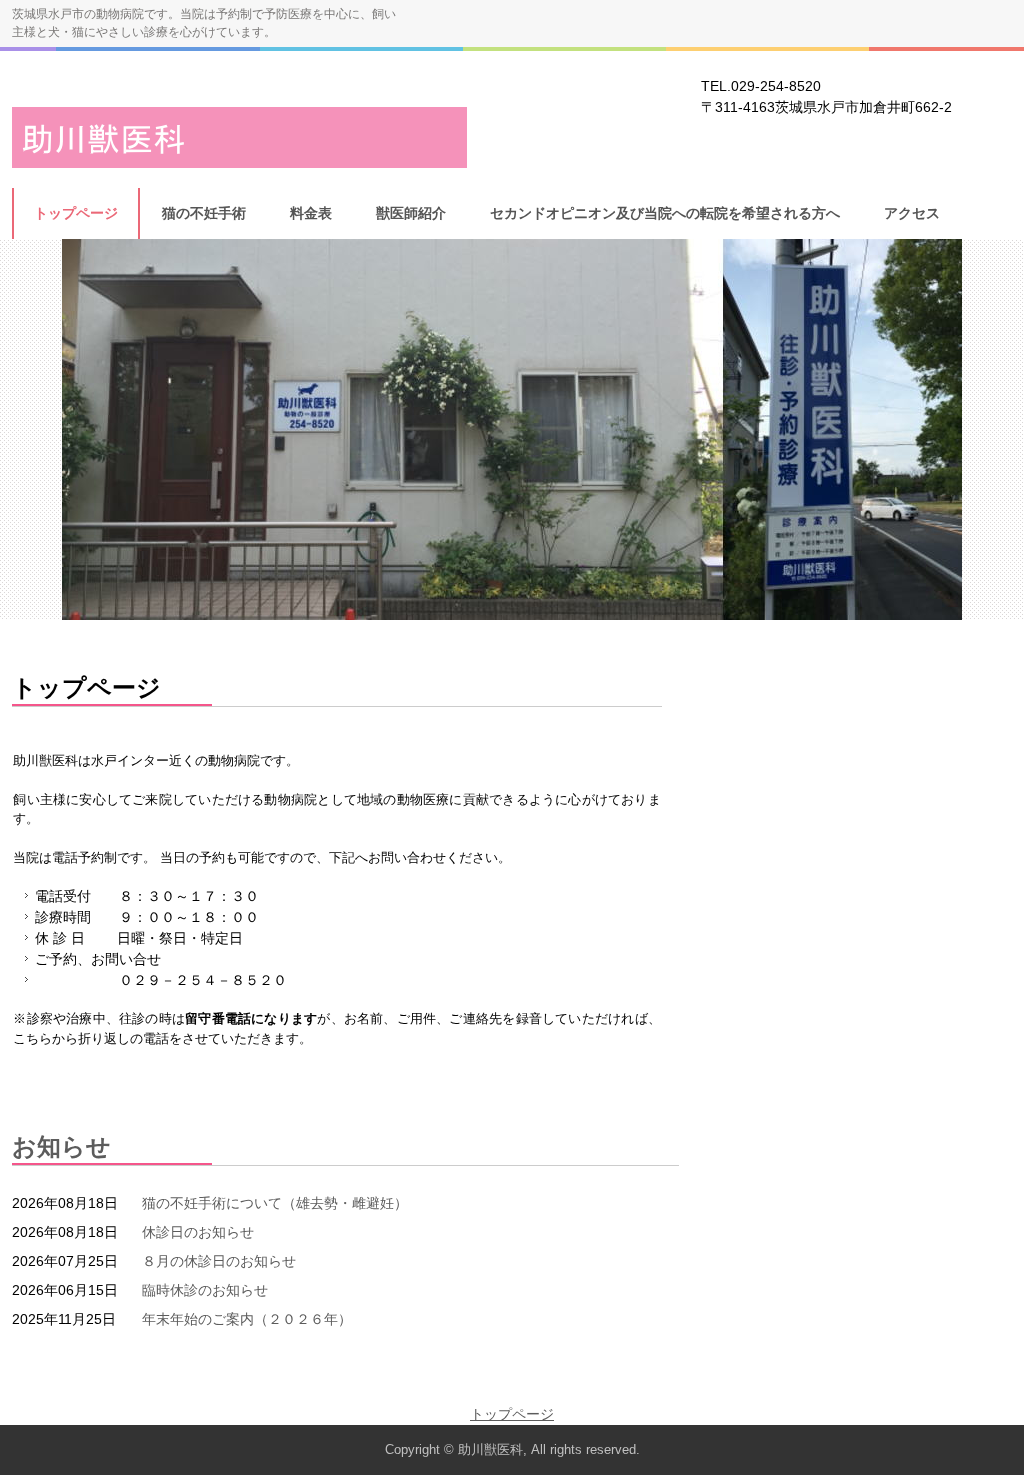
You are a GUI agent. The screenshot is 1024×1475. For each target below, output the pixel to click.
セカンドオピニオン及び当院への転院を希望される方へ (665, 213)
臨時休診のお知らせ (205, 1290)
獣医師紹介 (411, 213)
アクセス (912, 213)
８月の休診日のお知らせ (219, 1261)
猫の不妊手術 (204, 213)
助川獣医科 (239, 137)
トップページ (76, 213)
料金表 (311, 213)
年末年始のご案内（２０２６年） (247, 1319)
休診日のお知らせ (198, 1232)
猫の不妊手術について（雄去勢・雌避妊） (275, 1203)
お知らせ (61, 1146)
